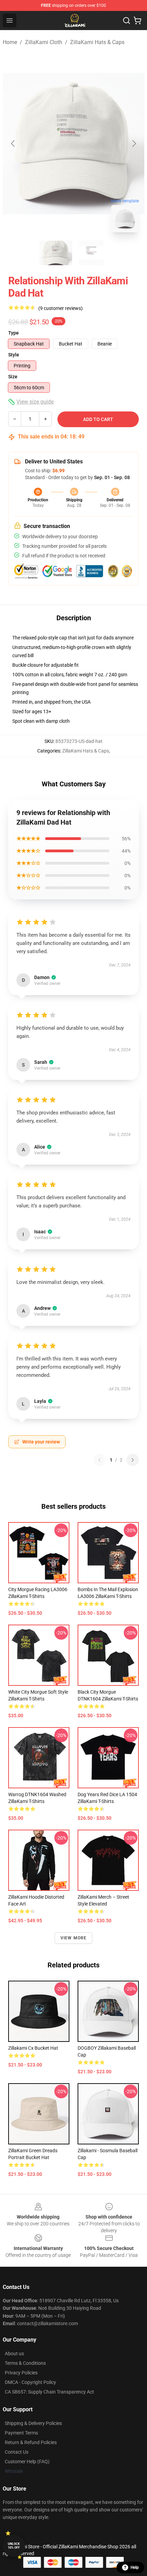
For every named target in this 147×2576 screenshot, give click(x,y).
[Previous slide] (13, 144)
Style (14, 355)
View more (74, 1938)
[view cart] (137, 21)
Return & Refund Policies (31, 2442)
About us (14, 2354)
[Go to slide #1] (56, 253)
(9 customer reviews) (61, 308)
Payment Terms (21, 2433)
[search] (126, 21)
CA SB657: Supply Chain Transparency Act (49, 2392)
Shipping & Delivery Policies (33, 2423)
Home (10, 42)
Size (13, 377)
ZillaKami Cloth (44, 42)
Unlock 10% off (14, 2546)
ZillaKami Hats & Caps (97, 42)
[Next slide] (134, 144)
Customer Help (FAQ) (27, 2462)
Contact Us (17, 2452)
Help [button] (135, 2567)
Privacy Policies (21, 2373)
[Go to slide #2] (91, 253)
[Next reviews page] (133, 1460)
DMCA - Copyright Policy (30, 2382)
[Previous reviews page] (99, 1460)
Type (14, 333)
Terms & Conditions (25, 2363)
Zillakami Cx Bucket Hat (33, 2048)
